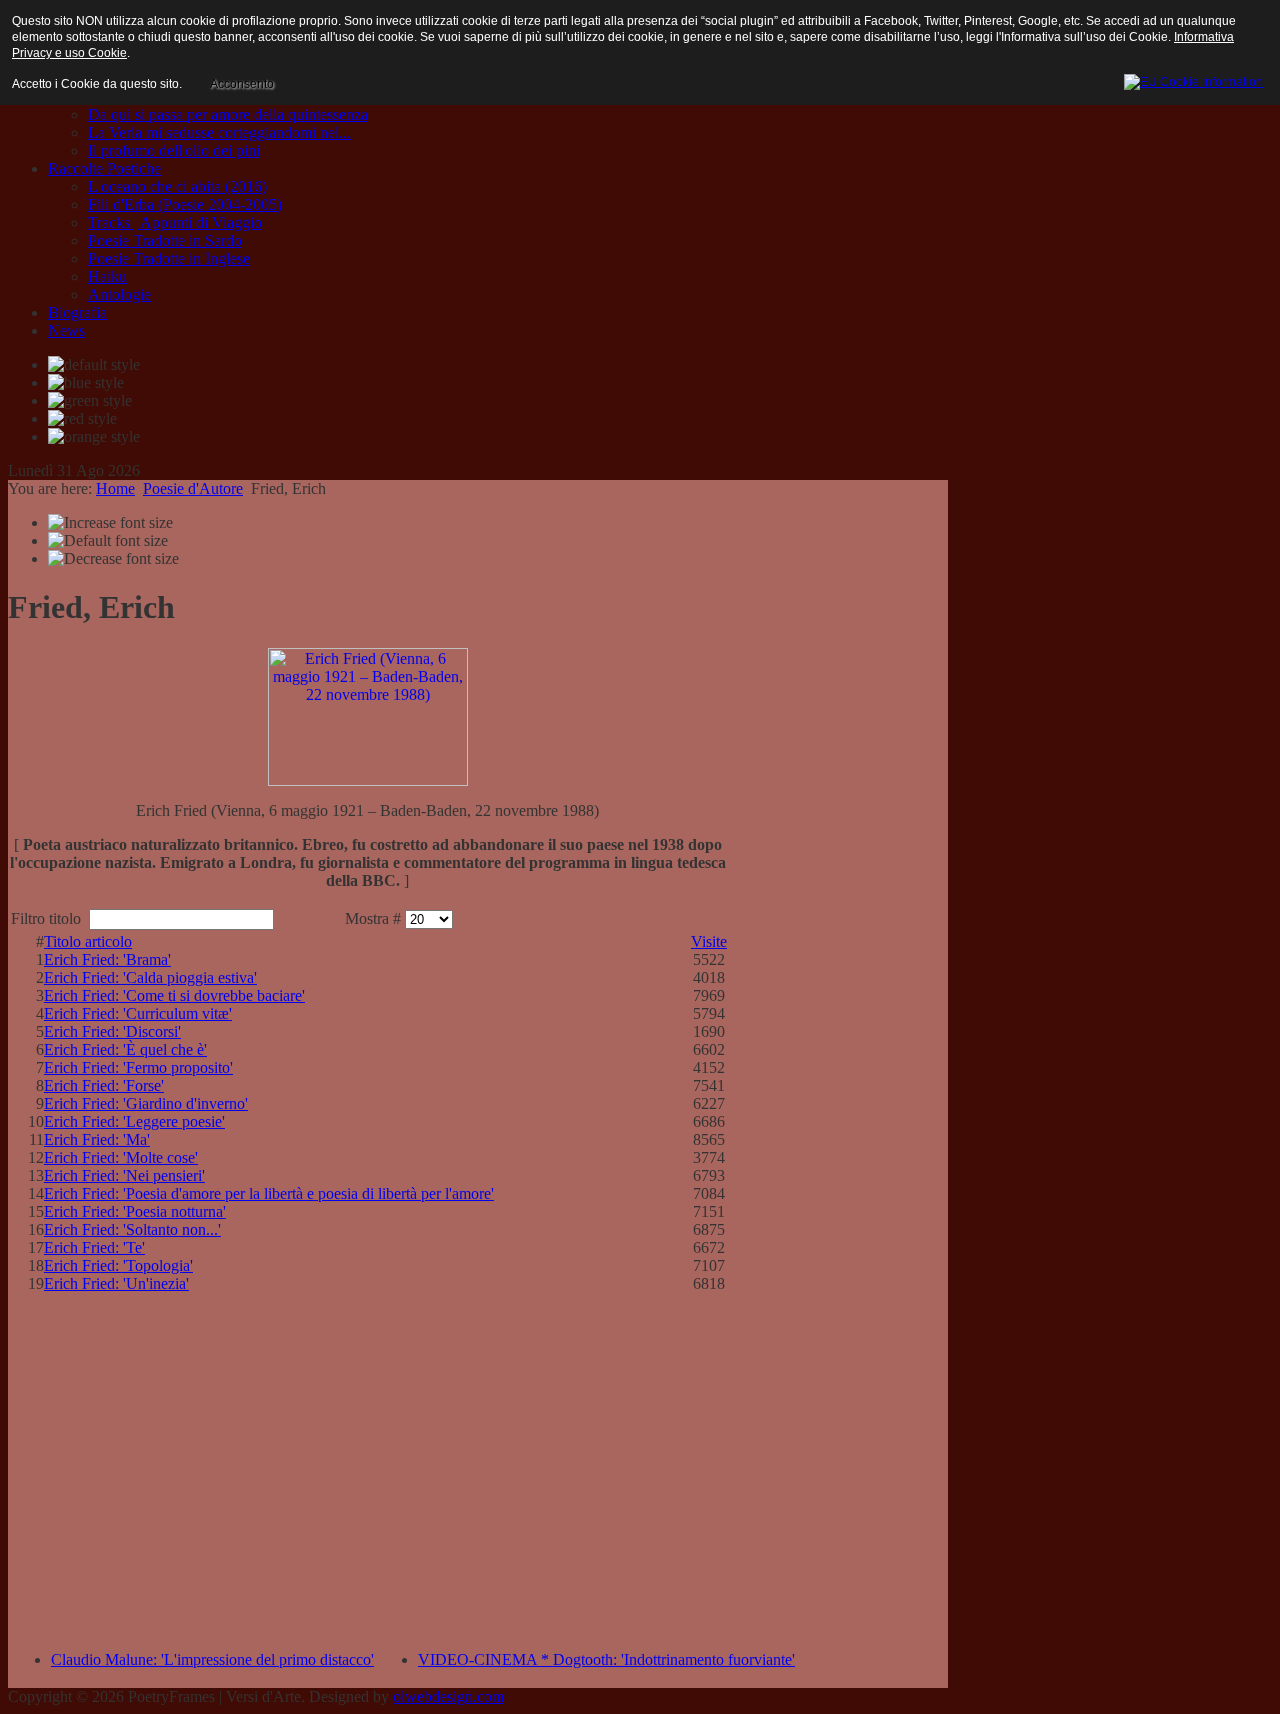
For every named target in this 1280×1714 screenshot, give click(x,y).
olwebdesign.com (448, 1696)
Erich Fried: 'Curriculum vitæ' (138, 1013)
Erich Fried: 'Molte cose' (121, 1157)
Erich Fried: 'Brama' (107, 959)
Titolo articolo (88, 941)
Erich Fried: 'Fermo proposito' (138, 1067)
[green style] (90, 401)
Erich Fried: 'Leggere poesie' (134, 1121)
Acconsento (242, 84)
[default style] (94, 365)
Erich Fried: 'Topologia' (118, 1265)
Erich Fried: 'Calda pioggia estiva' (150, 977)
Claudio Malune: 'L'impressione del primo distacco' (212, 1659)
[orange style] (94, 437)
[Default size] (108, 541)
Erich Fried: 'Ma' (97, 1139)
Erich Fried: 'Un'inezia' (116, 1283)
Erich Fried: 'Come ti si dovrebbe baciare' (174, 995)
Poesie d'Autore (193, 488)
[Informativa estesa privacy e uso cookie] (1193, 79)
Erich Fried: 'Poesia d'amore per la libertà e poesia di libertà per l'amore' (269, 1193)
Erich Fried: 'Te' (94, 1247)
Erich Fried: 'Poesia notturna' (135, 1211)
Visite (709, 941)
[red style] (82, 419)
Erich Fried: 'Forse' (104, 1085)
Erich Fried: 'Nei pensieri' (124, 1175)
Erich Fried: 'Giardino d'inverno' (146, 1103)
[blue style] (86, 383)
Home (115, 488)
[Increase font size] (110, 523)
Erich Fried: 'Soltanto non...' (132, 1229)
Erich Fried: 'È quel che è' (125, 1049)
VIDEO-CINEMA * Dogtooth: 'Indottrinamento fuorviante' (606, 1659)
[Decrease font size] (113, 559)
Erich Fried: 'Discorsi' (112, 1031)
